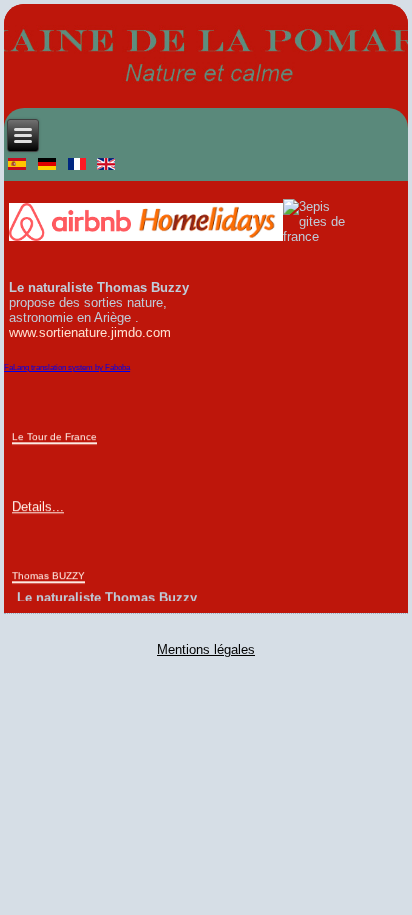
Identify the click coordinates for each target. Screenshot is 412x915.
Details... (38, 505)
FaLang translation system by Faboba (67, 367)
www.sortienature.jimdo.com (90, 332)
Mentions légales (206, 649)
